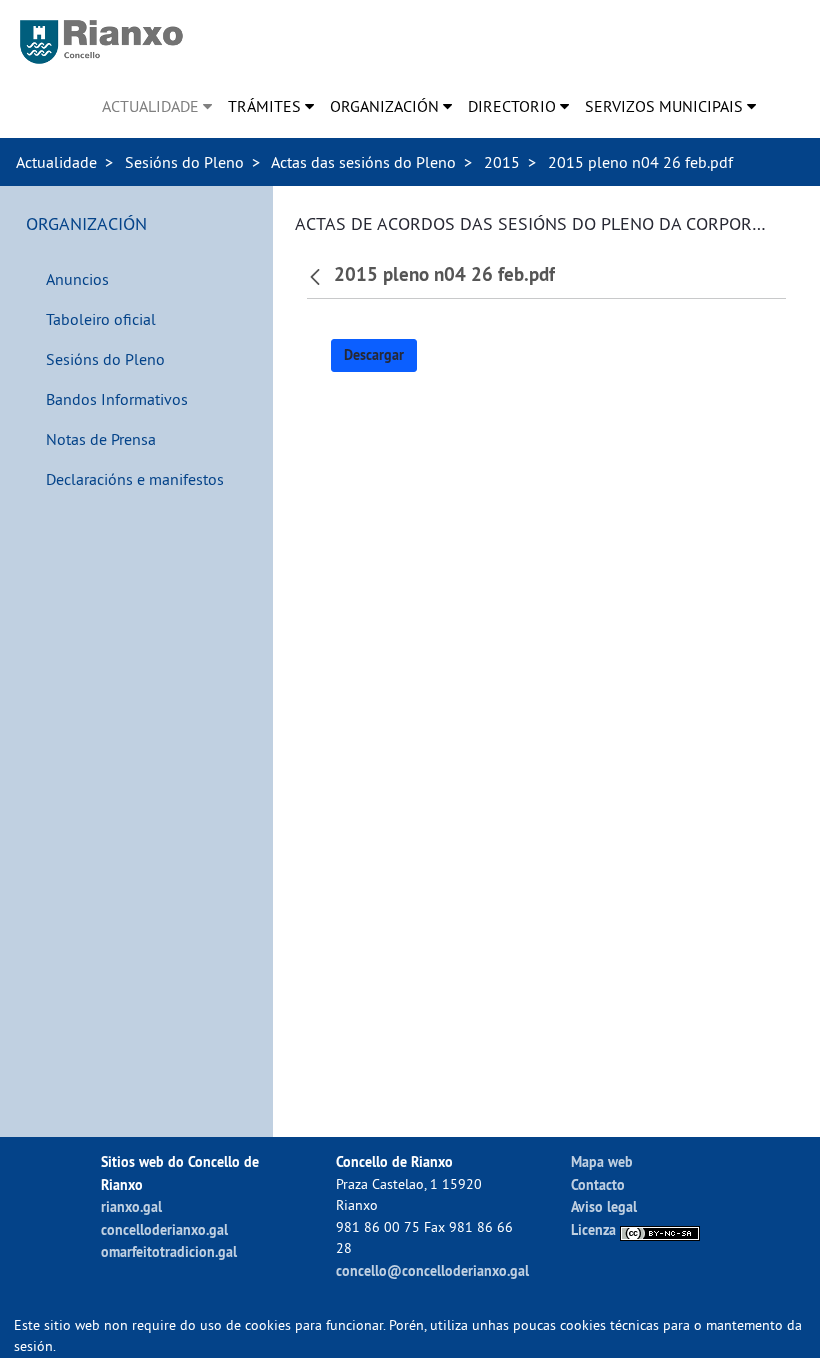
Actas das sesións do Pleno (363, 162)
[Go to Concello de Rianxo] (101, 42)
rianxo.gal (131, 1206)
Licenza (595, 1229)
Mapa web (602, 1161)
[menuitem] (157, 106)
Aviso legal (604, 1206)
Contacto (598, 1184)
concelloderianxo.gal (164, 1229)
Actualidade (56, 162)
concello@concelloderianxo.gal (432, 1270)
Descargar (374, 355)
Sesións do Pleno (184, 162)
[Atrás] (317, 275)
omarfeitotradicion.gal (169, 1251)
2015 (502, 162)
